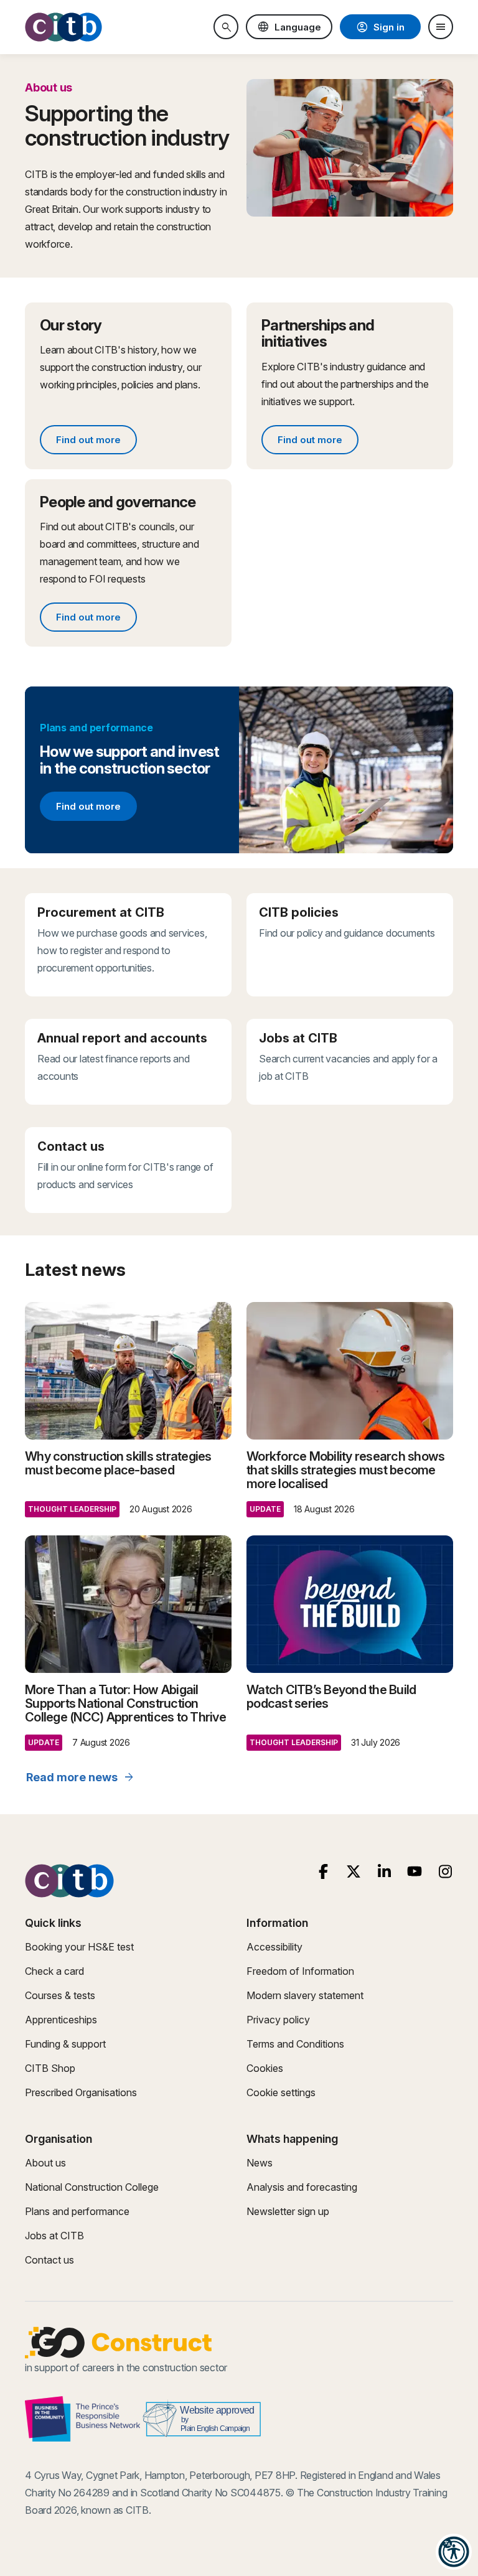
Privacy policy (278, 2020)
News (260, 2163)
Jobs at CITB (54, 2236)
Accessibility (274, 1947)
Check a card (54, 1971)
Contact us (49, 2260)
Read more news (81, 1777)
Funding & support (65, 2044)
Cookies (265, 2068)
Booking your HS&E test (79, 1947)
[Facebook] (323, 1872)
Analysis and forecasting (302, 2187)
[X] (354, 1872)
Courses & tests (60, 1995)
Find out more (96, 442)
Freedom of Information (300, 1971)
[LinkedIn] (384, 1872)
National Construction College (92, 2187)
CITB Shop (50, 2068)
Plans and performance (77, 2211)
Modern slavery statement (305, 1995)
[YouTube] (415, 1872)
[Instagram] (445, 1872)
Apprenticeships (61, 2020)
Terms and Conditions (295, 2044)
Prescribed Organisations (81, 2092)
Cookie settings (281, 2092)
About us (45, 2163)
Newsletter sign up (288, 2211)
